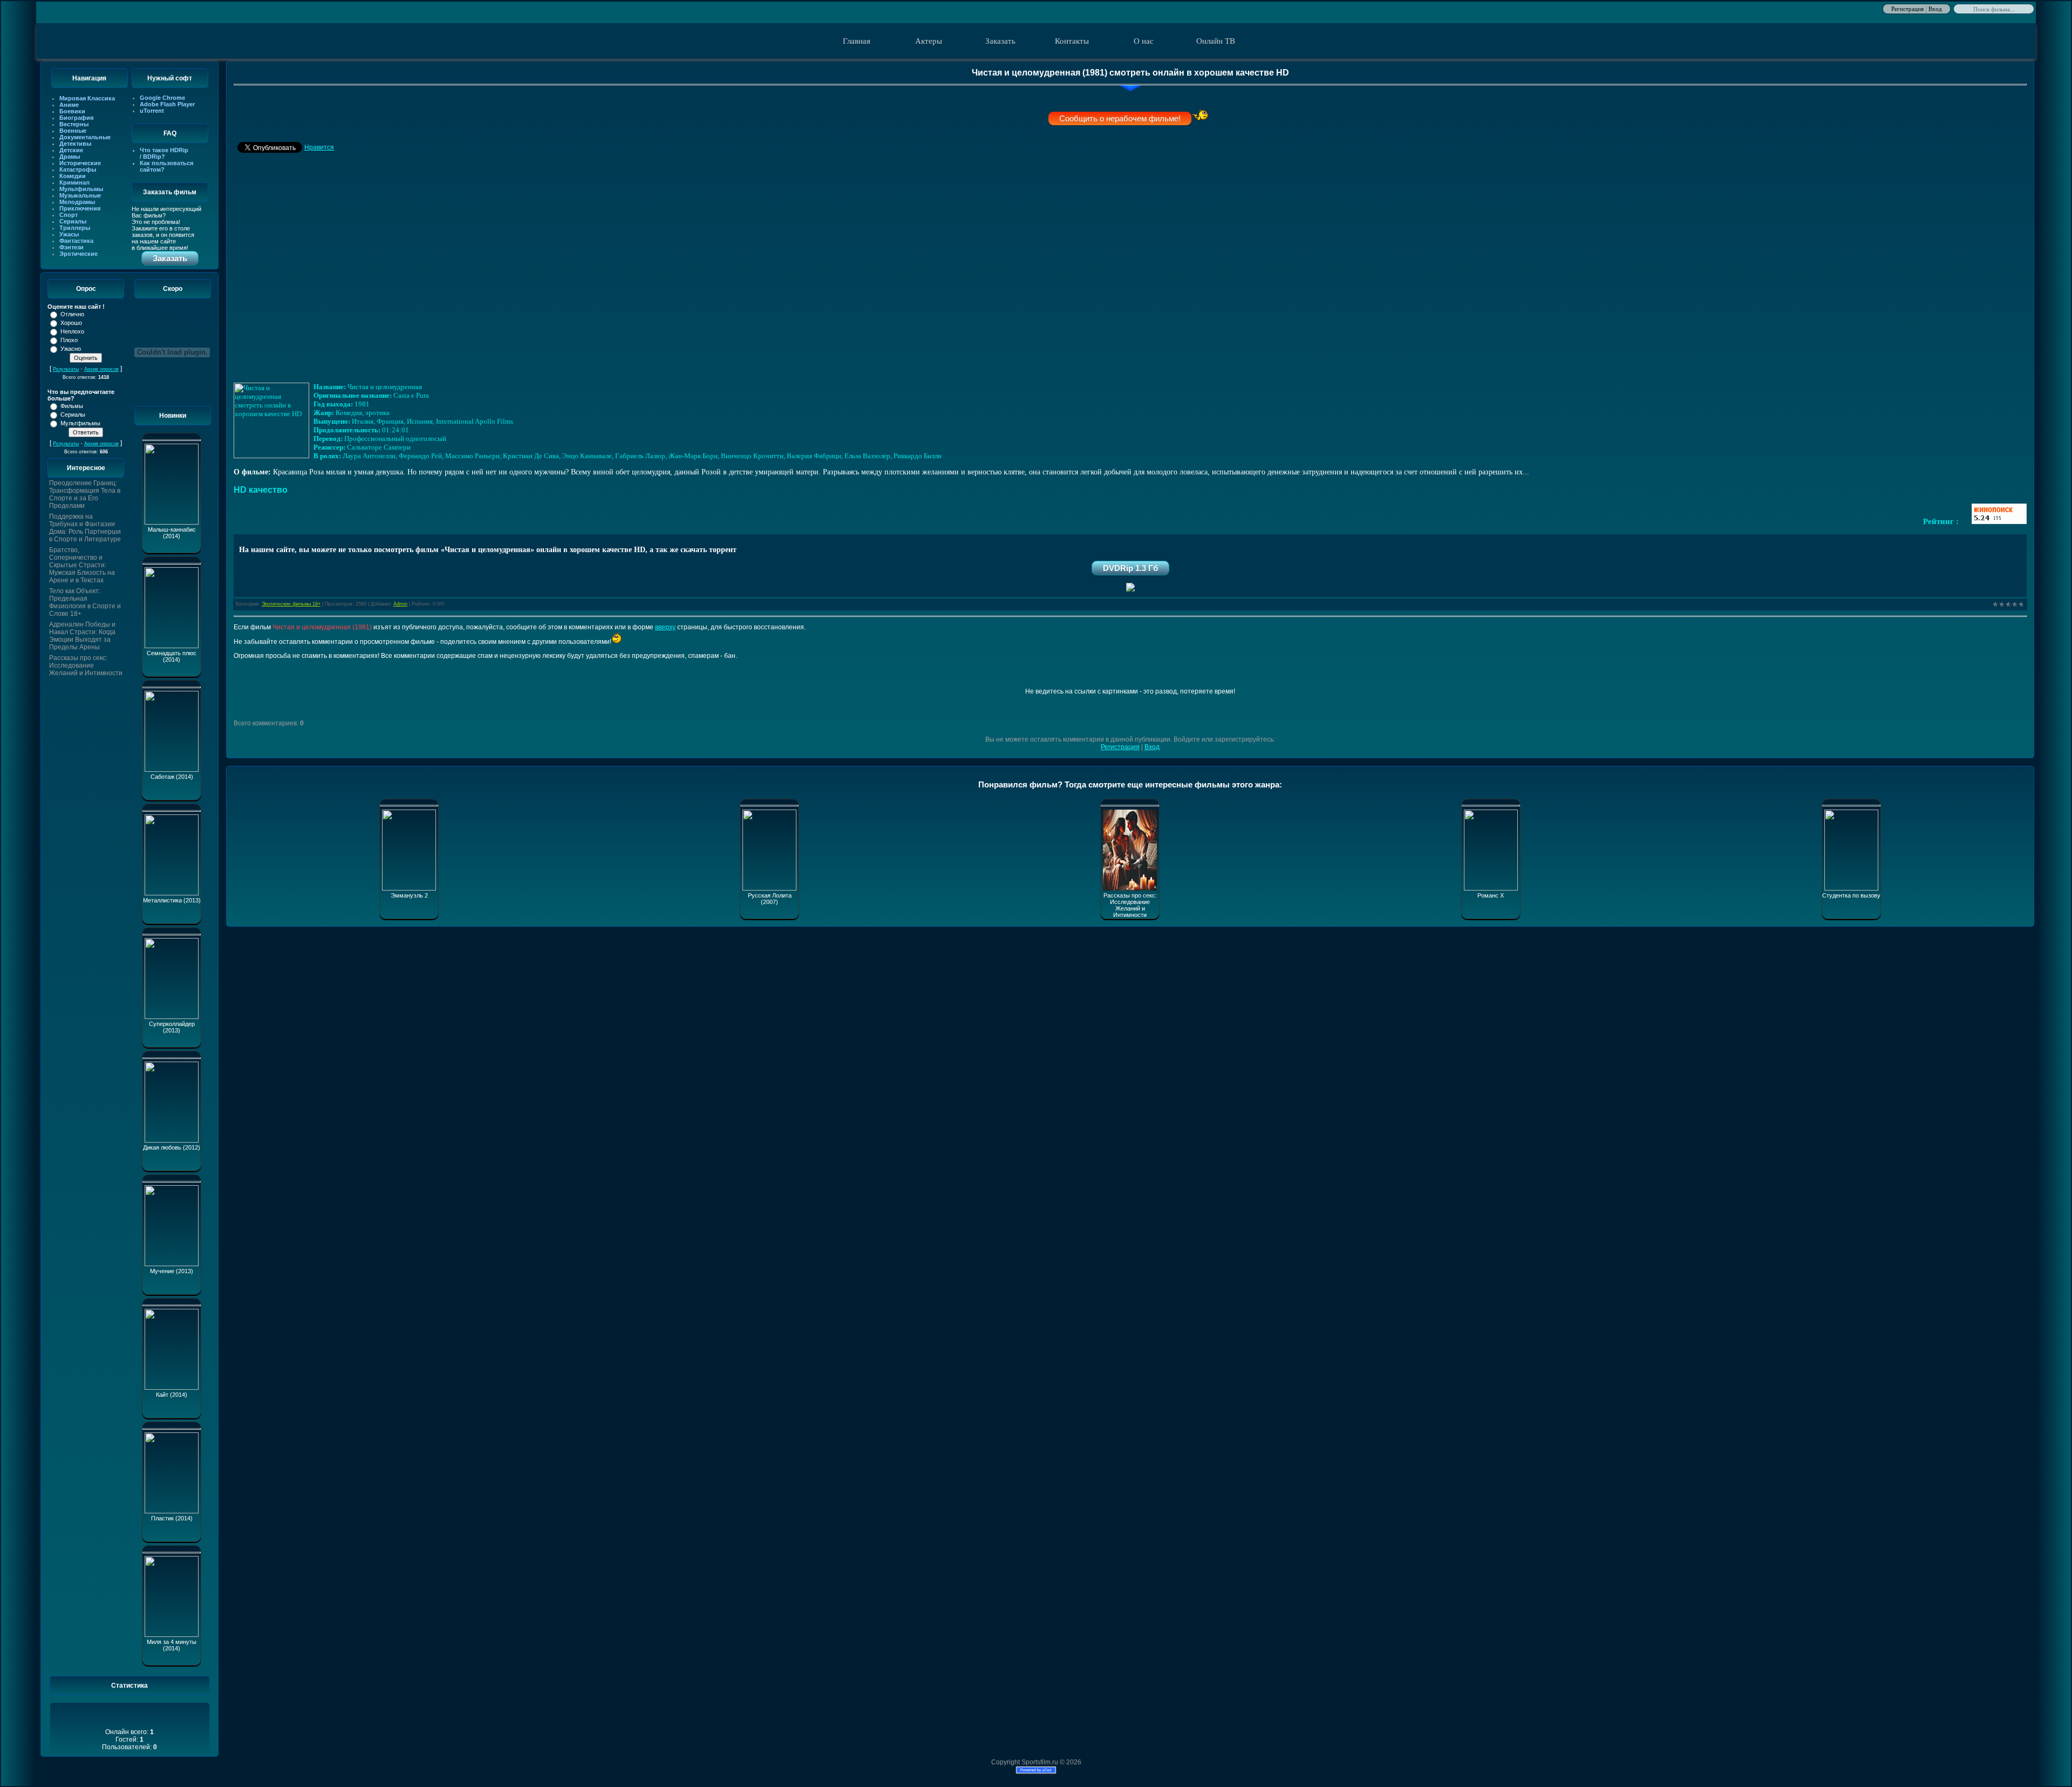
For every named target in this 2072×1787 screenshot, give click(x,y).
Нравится (319, 147)
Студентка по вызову (1851, 895)
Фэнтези (71, 247)
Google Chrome (162, 98)
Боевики (72, 111)
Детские (71, 150)
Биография (76, 118)
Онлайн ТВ (1216, 41)
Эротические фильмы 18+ (291, 604)
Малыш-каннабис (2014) (172, 533)
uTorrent (152, 111)
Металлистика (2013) (172, 900)
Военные (73, 131)
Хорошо (71, 323)
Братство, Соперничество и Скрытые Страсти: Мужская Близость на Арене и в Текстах (82, 565)
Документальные (85, 137)
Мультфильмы (81, 189)
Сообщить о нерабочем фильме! (1120, 118)
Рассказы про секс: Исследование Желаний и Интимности (86, 665)
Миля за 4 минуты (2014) (172, 1645)
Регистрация (1907, 8)
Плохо (69, 340)
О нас (1144, 41)
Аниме (69, 105)
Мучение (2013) (172, 1271)
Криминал (74, 182)
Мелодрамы (77, 202)
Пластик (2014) (172, 1518)
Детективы (75, 144)
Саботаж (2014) (172, 777)
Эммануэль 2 (409, 895)
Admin (400, 604)
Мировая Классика (87, 98)
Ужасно (71, 349)
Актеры (929, 41)
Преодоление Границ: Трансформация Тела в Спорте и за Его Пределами (85, 494)
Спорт (69, 215)
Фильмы (72, 406)
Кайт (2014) (172, 1395)
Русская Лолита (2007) (770, 899)
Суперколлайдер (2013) (172, 1027)
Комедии (73, 176)
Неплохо (72, 331)
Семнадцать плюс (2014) (172, 656)
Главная (857, 41)
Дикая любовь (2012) (172, 1147)
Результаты (66, 369)
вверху (665, 627)
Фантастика (76, 241)
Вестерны (74, 124)
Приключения (80, 208)
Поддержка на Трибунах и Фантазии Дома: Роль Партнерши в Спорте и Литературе (85, 528)
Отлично (72, 314)
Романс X (1491, 895)
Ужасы (69, 234)
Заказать (1000, 41)
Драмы (70, 157)
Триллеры (75, 228)
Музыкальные (80, 195)
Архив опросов (101, 369)
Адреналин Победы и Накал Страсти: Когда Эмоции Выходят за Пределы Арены (82, 636)
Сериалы (73, 221)
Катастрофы (78, 169)
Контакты (1072, 41)
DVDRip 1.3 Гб (1130, 568)
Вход (1935, 8)
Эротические (79, 254)
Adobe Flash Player (167, 104)
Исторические (80, 163)
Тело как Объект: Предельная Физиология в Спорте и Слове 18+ (85, 602)
